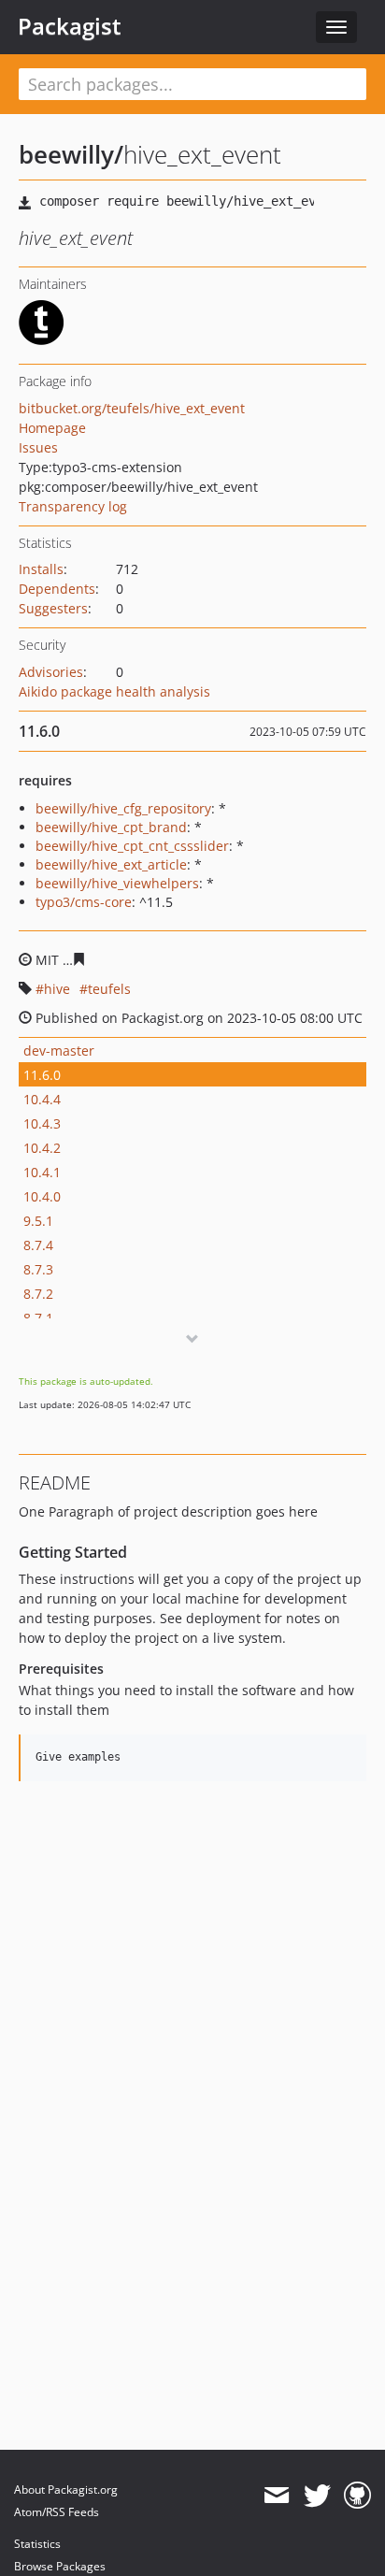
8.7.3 (38, 1269)
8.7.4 (38, 1245)
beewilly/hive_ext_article (111, 864)
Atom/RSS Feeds (57, 2512)
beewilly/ (71, 154)
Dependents (57, 589)
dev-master (59, 1051)
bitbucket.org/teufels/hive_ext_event (132, 408)
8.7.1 (38, 1318)
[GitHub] (357, 2496)
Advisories (51, 672)
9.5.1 (38, 1221)
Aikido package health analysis (114, 691)
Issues (38, 447)
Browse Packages (60, 2566)
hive (57, 989)
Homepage (52, 428)
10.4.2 (42, 1148)
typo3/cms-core (84, 902)
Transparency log (73, 506)
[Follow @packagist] (317, 2496)
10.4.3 (42, 1123)
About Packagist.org (66, 2490)
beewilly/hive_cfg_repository (123, 808)
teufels (109, 989)
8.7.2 (38, 1294)
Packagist (70, 26)
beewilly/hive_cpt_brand (111, 827)
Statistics (37, 2544)
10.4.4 (42, 1099)
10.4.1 (42, 1172)
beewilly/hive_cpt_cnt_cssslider (132, 846)
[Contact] (276, 2496)
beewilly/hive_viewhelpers (117, 883)
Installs (41, 569)
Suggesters (53, 608)
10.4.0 (42, 1196)
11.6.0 (42, 1075)
